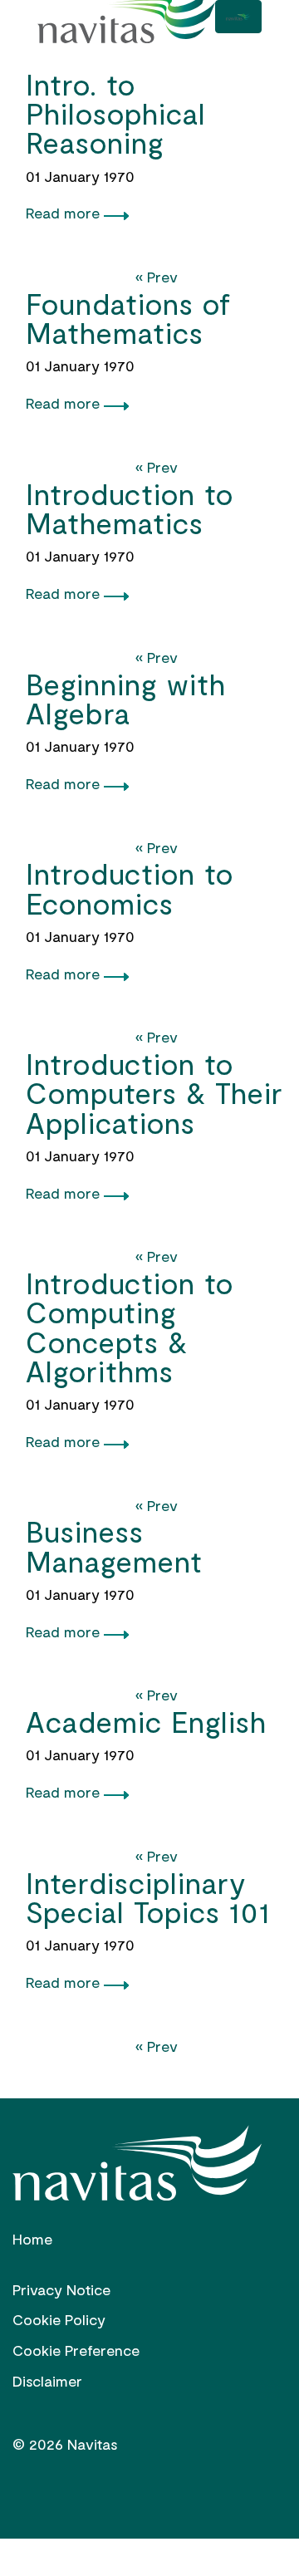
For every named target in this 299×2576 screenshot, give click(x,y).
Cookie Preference (76, 2350)
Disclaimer (47, 2381)
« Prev (157, 277)
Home (32, 2239)
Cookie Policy (59, 2319)
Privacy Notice (61, 2289)
